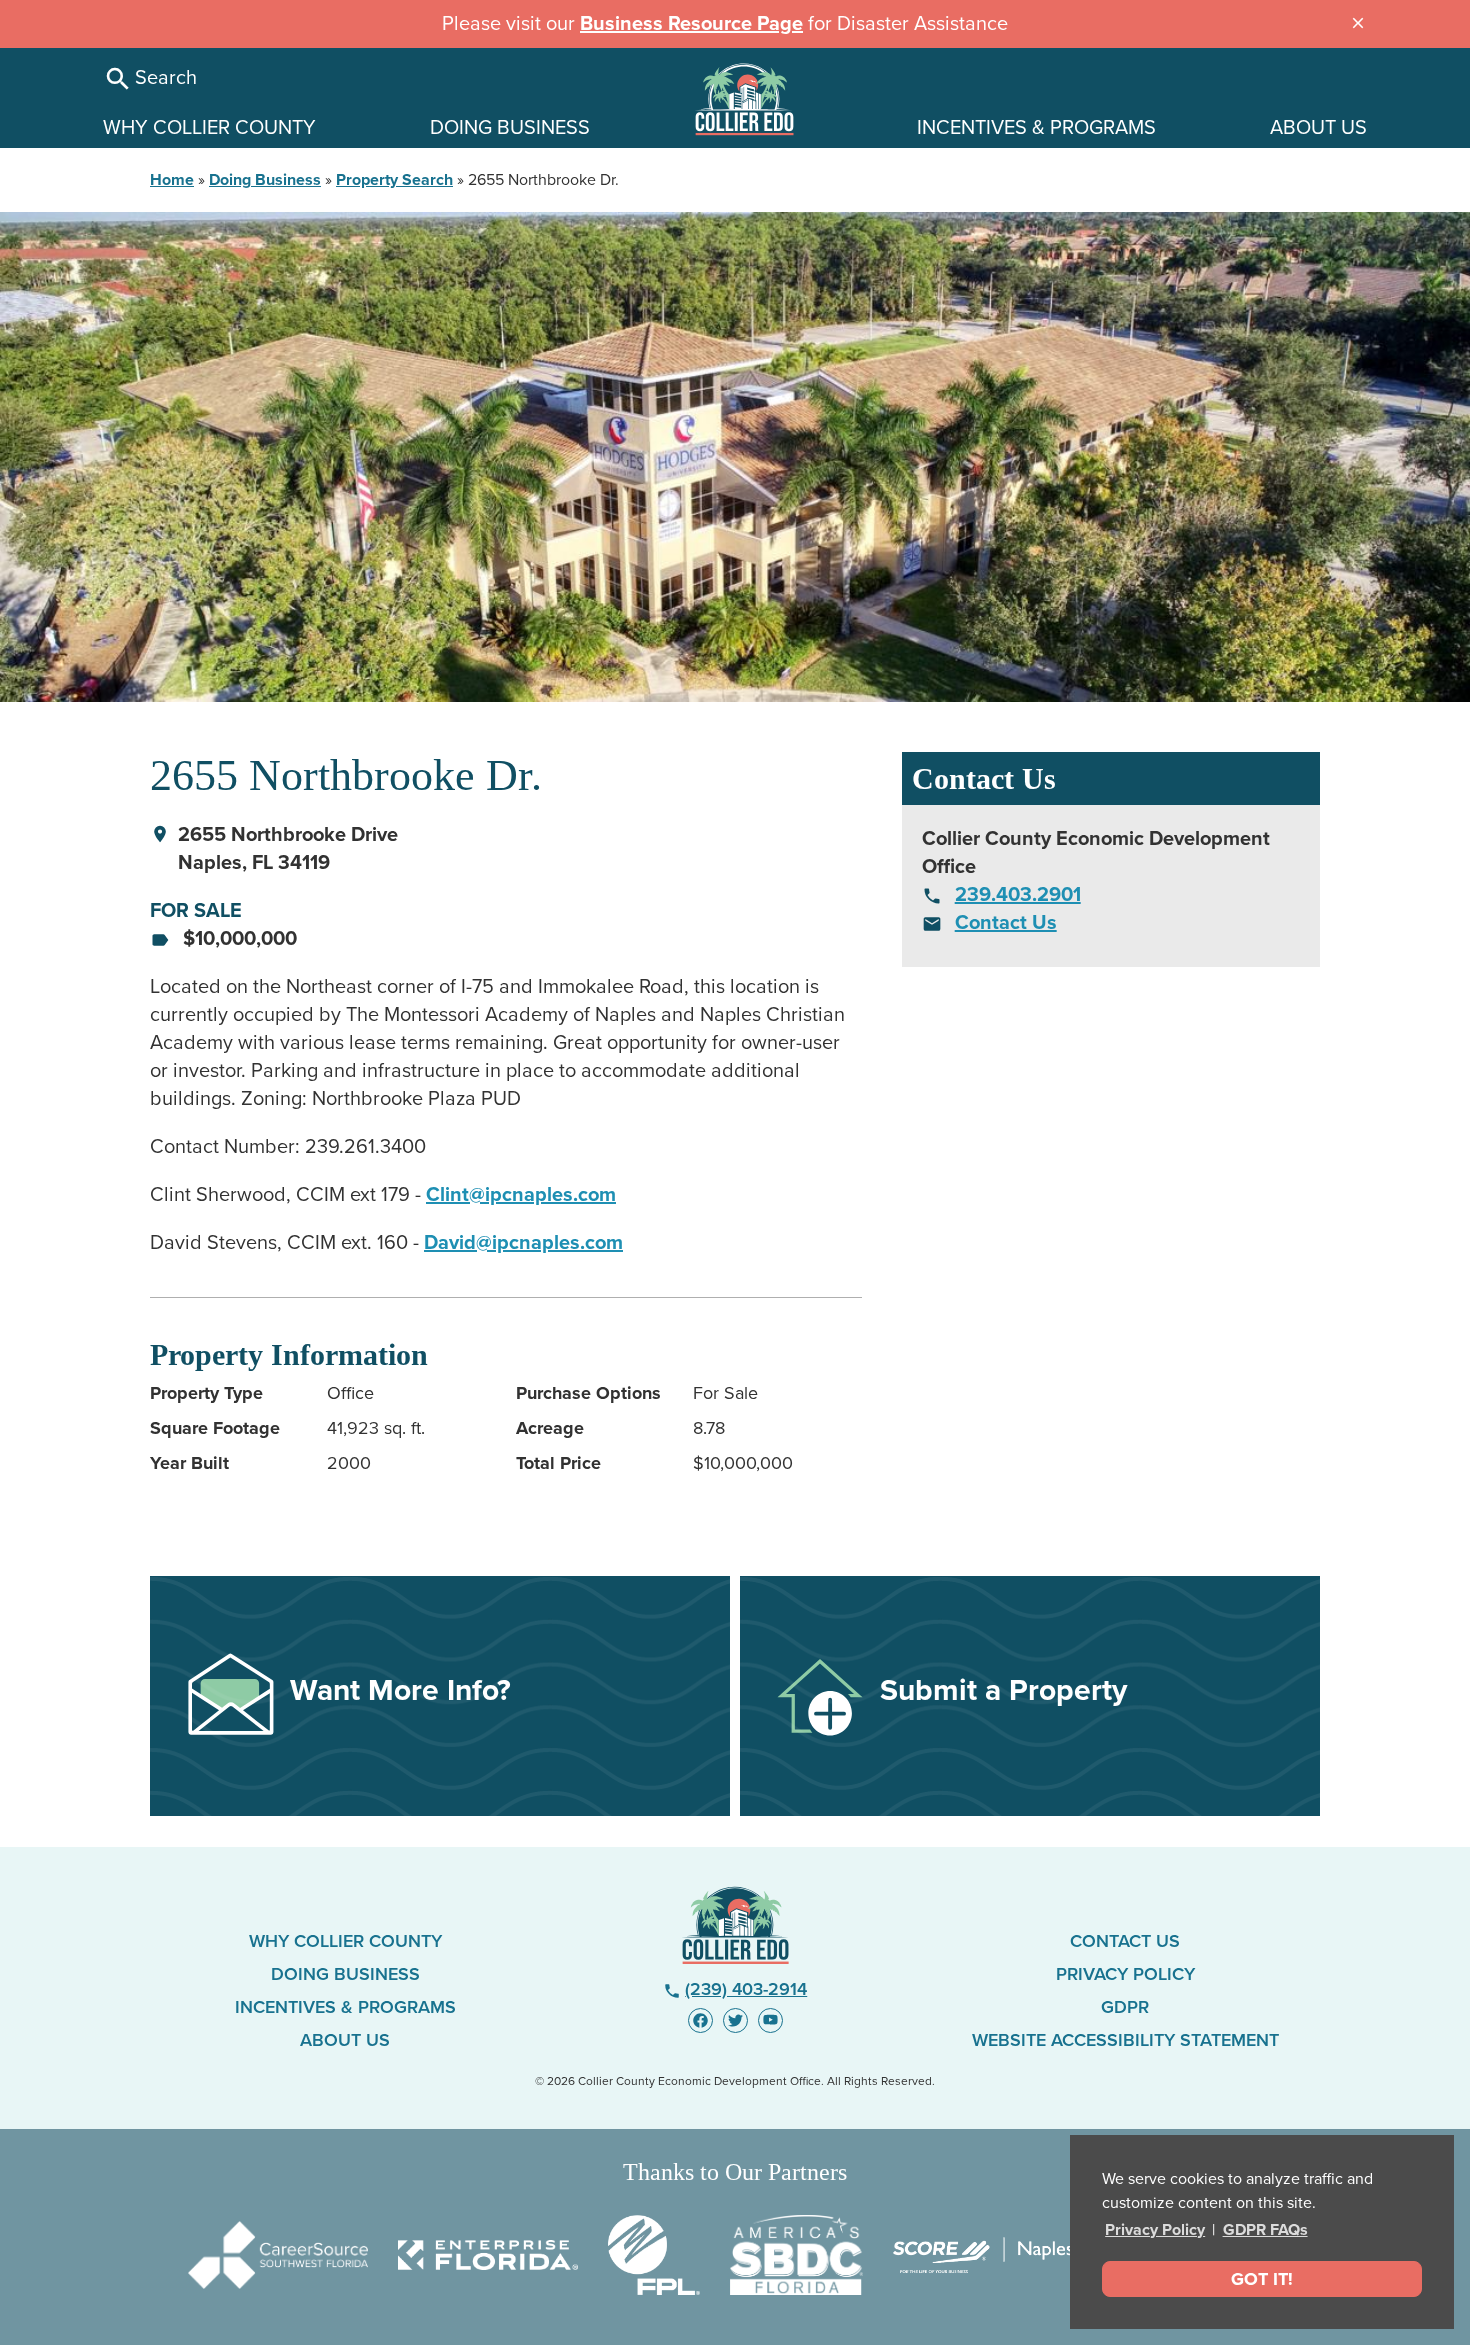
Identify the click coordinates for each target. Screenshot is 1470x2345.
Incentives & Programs (345, 2007)
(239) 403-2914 (735, 1989)
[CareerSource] (278, 2255)
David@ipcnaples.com (523, 1243)
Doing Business (265, 180)
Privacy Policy (1155, 2230)
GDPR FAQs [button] (1265, 2230)
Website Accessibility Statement (1125, 2040)
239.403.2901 (1018, 895)
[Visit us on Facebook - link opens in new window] (700, 2020)
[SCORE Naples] (983, 2255)
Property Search (394, 180)
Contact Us (1006, 923)
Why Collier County (345, 1941)
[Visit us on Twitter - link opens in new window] (735, 2020)
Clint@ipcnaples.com (521, 1195)
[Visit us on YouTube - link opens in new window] (770, 2020)
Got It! (1262, 2279)
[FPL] (654, 2255)
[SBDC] (796, 2255)
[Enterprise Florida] (488, 2255)
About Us (345, 2040)
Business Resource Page (691, 24)
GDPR (1125, 2007)
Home (172, 180)
